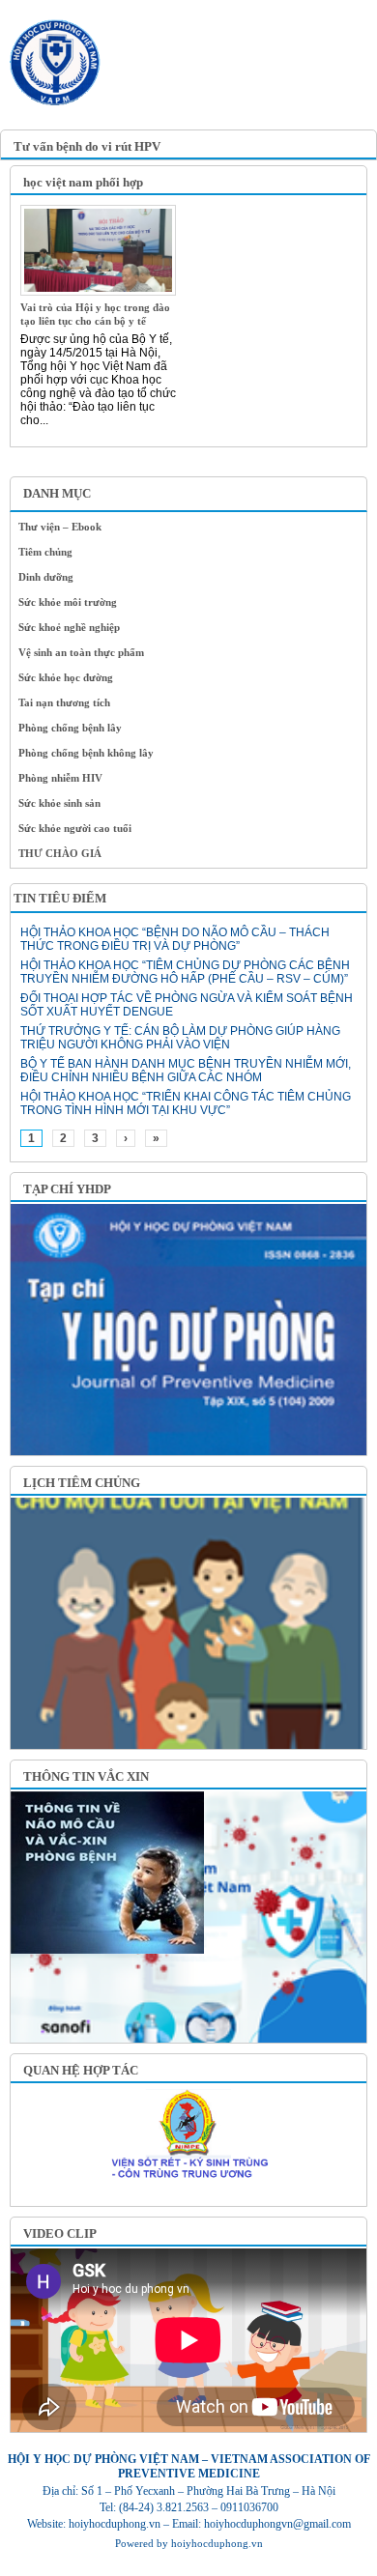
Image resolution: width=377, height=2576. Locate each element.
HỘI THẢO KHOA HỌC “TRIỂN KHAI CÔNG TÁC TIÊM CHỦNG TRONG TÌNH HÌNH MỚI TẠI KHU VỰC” (186, 1103)
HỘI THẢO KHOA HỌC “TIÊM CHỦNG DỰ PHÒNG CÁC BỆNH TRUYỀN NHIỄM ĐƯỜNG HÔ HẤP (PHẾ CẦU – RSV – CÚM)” (185, 972)
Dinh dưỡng (46, 577)
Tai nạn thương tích (64, 702)
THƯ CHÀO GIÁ (60, 853)
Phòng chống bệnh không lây (86, 753)
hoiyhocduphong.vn (217, 2543)
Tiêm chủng (45, 552)
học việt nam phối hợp (83, 182)
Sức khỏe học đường (66, 677)
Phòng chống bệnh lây (70, 728)
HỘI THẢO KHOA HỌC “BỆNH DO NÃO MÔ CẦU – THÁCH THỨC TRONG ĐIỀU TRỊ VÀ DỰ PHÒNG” (175, 939)
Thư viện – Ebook (60, 527)
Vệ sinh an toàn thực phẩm (81, 652)
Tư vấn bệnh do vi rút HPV (87, 146)
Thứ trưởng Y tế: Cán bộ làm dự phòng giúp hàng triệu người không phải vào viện (180, 1038)
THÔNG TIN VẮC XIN (86, 1776)
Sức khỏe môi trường (68, 602)
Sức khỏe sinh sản (59, 803)
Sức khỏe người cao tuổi (75, 828)
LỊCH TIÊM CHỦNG (82, 1483)
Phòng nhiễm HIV (60, 778)
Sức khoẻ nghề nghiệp (69, 627)
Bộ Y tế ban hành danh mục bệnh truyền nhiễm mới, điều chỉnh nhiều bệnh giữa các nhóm (186, 1071)
